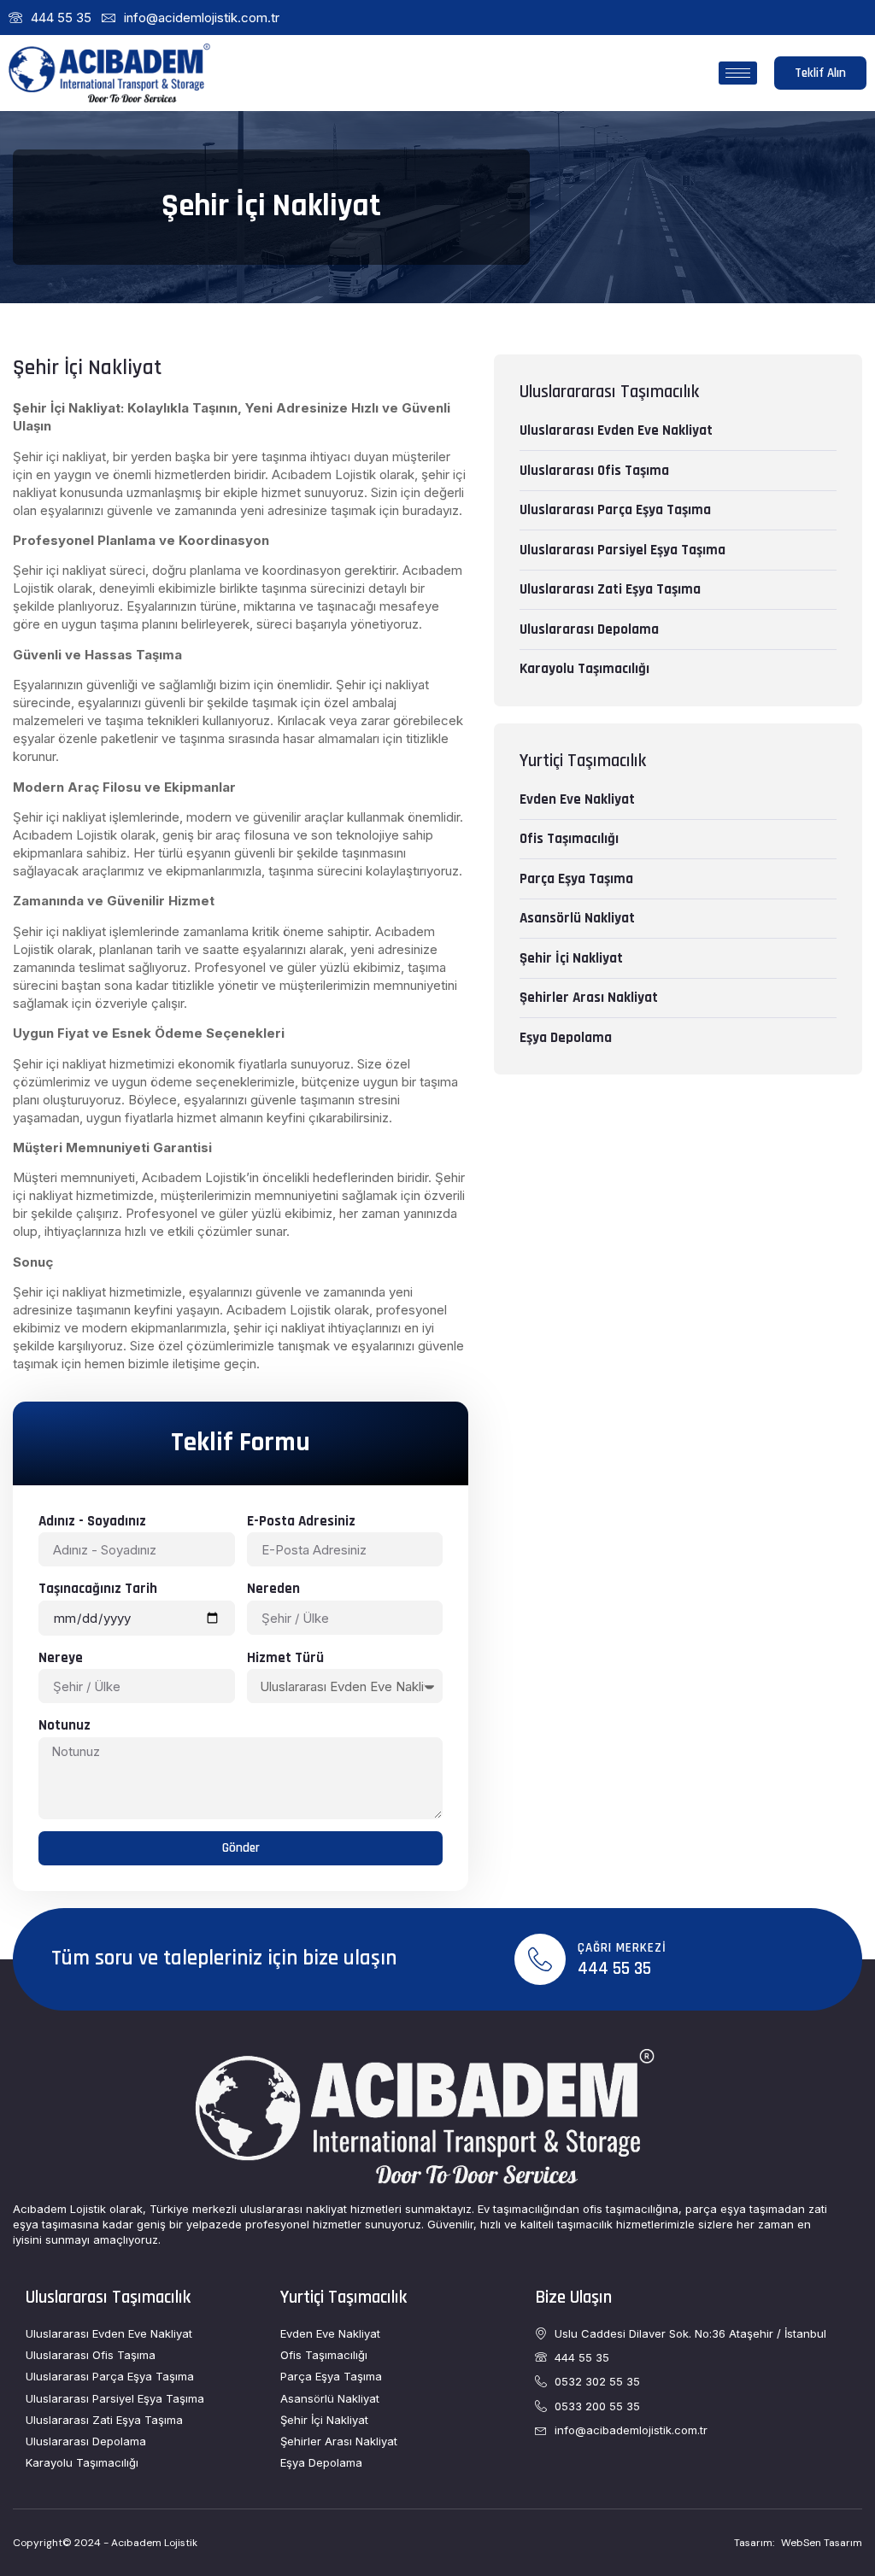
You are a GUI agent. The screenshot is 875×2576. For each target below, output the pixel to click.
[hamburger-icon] (738, 73)
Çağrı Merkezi (622, 1948)
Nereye (61, 1658)
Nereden (273, 1589)
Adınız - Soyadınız (92, 1521)
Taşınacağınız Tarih (98, 1589)
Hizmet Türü (285, 1658)
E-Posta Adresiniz (301, 1521)
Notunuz (65, 1725)
